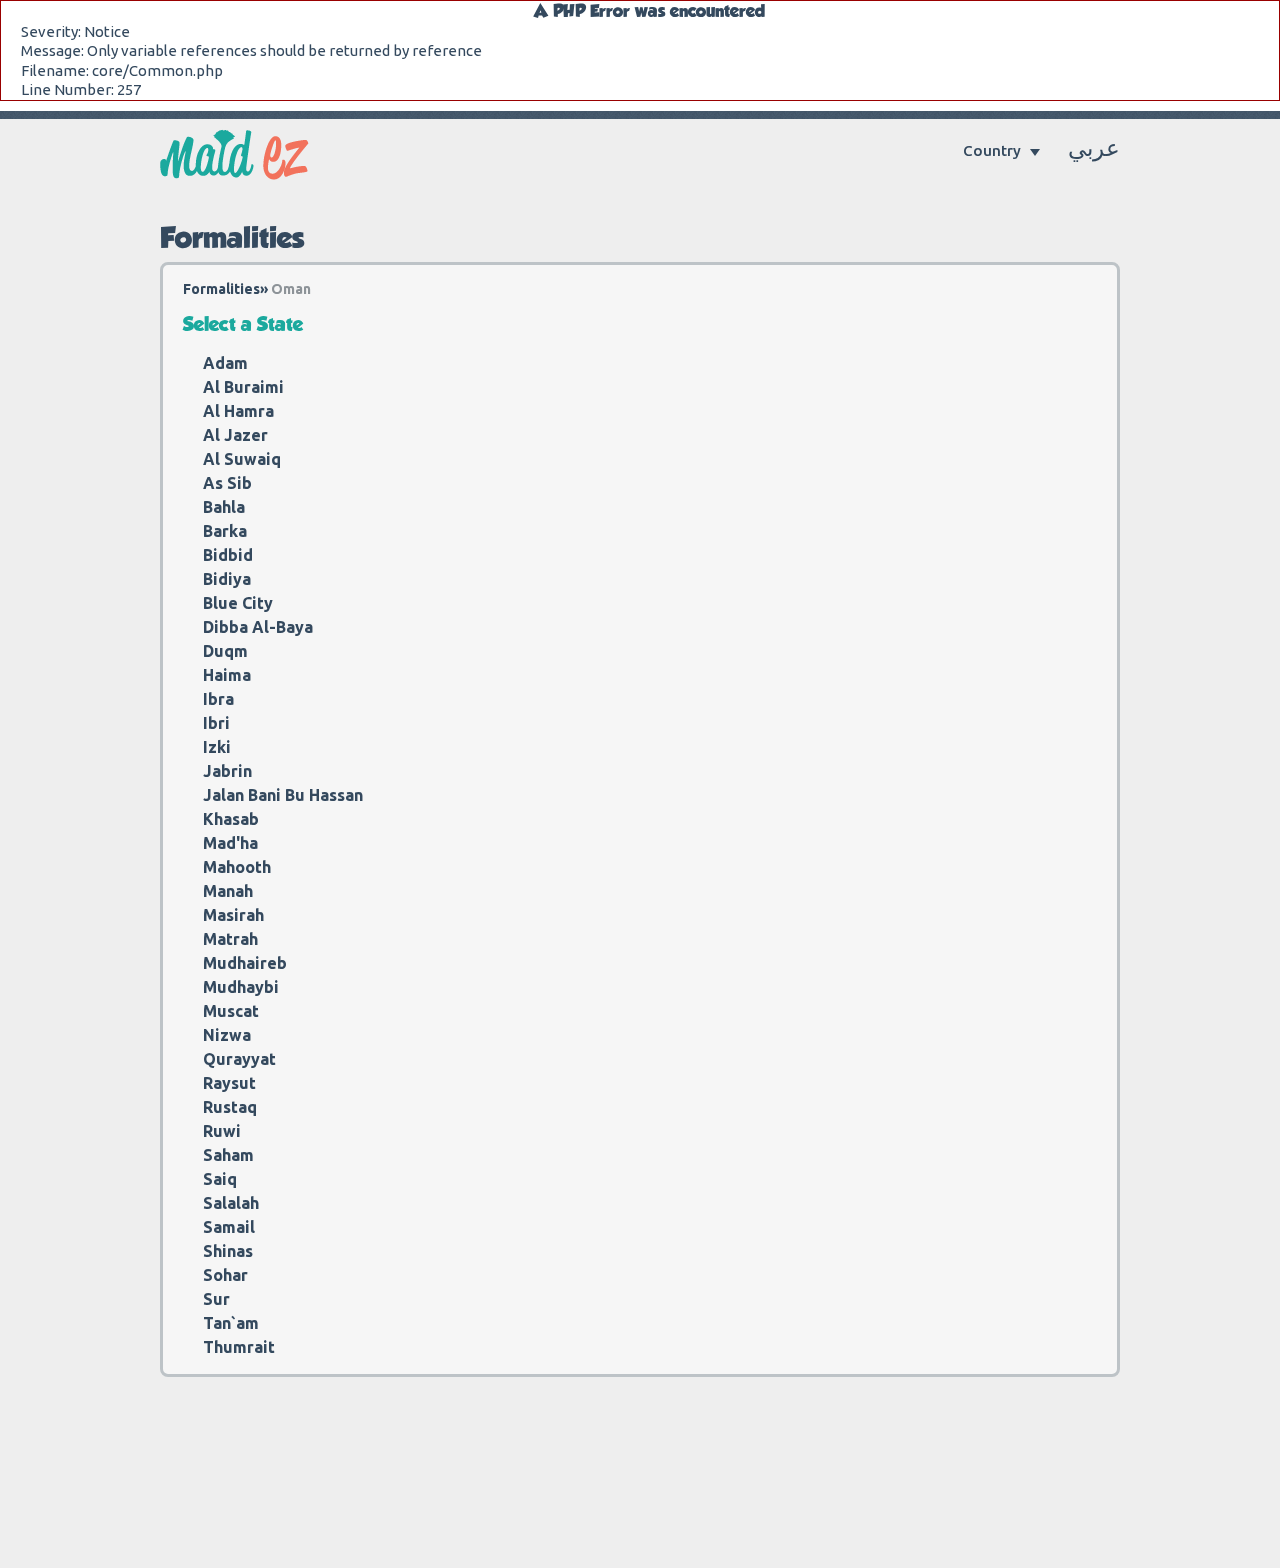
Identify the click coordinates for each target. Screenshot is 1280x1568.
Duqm (225, 651)
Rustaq (230, 1107)
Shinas (228, 1251)
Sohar (225, 1275)
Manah (228, 891)
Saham (228, 1155)
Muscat (231, 1011)
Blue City (238, 603)
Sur (216, 1299)
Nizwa (227, 1035)
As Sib (227, 483)
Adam (225, 363)
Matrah (230, 939)
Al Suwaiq (242, 459)
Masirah (233, 915)
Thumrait (239, 1347)
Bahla (224, 507)
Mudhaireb (245, 963)
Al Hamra (238, 411)
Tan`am (231, 1323)
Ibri (216, 723)
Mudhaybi (241, 987)
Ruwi (222, 1131)
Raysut (229, 1083)
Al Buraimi (243, 387)
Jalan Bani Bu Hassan (283, 795)
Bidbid (228, 555)
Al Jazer (235, 435)
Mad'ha (230, 843)
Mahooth (237, 867)
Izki (217, 747)
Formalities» (225, 289)
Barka (225, 531)
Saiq (220, 1179)
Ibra (218, 699)
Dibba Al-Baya (258, 627)
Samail (229, 1227)
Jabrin (227, 771)
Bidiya (227, 579)
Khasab (231, 819)
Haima (227, 675)
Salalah (231, 1203)
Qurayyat (239, 1059)
